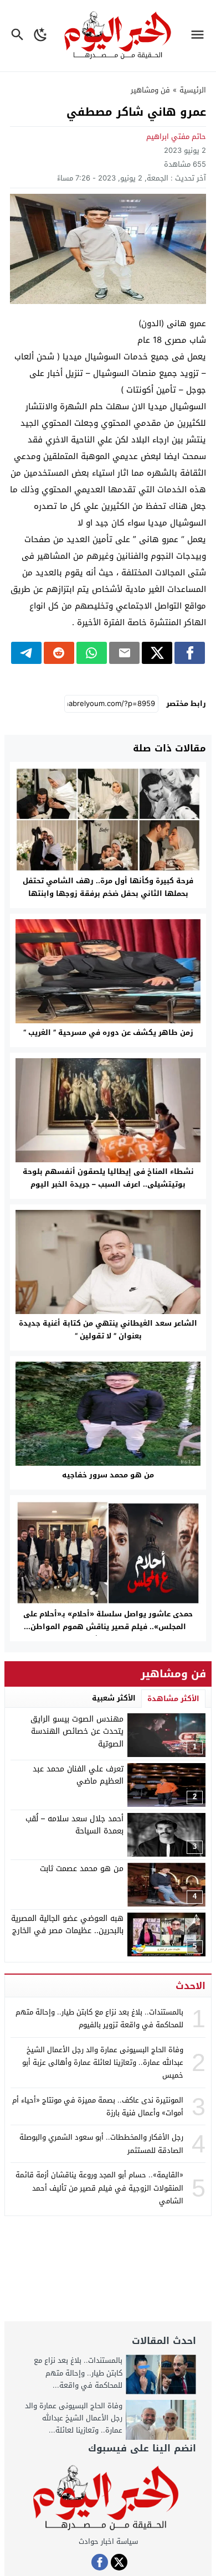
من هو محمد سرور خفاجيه (108, 1475)
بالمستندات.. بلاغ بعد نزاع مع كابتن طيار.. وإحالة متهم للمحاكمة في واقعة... (78, 2373)
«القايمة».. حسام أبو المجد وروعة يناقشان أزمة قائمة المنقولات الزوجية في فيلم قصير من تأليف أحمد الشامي (99, 2188)
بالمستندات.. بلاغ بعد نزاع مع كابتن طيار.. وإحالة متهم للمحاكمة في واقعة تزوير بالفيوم (99, 2018)
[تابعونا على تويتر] (119, 2562)
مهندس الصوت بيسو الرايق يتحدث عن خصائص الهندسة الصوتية (77, 1732)
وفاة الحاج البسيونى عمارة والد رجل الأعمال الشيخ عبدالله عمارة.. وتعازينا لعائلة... (74, 2418)
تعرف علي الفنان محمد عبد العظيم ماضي (78, 1775)
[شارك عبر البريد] (124, 653)
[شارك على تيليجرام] (26, 653)
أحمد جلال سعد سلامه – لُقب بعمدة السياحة (74, 1825)
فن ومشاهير (150, 90)
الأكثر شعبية (114, 1698)
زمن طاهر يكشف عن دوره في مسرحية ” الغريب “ (108, 1032)
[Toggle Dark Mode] (41, 36)
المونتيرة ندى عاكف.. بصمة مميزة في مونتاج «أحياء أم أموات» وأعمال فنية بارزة (98, 2106)
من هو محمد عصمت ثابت (82, 1869)
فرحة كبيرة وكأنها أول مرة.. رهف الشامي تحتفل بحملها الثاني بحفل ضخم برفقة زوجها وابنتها (108, 887)
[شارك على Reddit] (59, 653)
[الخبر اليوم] (108, 2498)
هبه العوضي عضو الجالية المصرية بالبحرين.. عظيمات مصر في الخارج (67, 1925)
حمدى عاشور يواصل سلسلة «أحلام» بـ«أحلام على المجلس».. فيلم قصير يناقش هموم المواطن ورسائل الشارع (108, 1627)
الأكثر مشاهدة (173, 1699)
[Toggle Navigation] (200, 36)
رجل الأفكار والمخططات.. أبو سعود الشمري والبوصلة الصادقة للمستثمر (101, 2144)
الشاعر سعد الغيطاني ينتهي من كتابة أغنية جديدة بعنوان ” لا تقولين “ (108, 1330)
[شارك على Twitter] (157, 653)
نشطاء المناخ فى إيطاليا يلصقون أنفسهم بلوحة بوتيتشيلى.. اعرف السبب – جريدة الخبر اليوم (108, 1178)
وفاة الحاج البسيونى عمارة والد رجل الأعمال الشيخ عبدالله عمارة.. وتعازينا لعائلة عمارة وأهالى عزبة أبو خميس (103, 2063)
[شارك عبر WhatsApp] (92, 653)
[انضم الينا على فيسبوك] (100, 2562)
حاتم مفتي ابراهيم (176, 136)
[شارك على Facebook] (190, 653)
